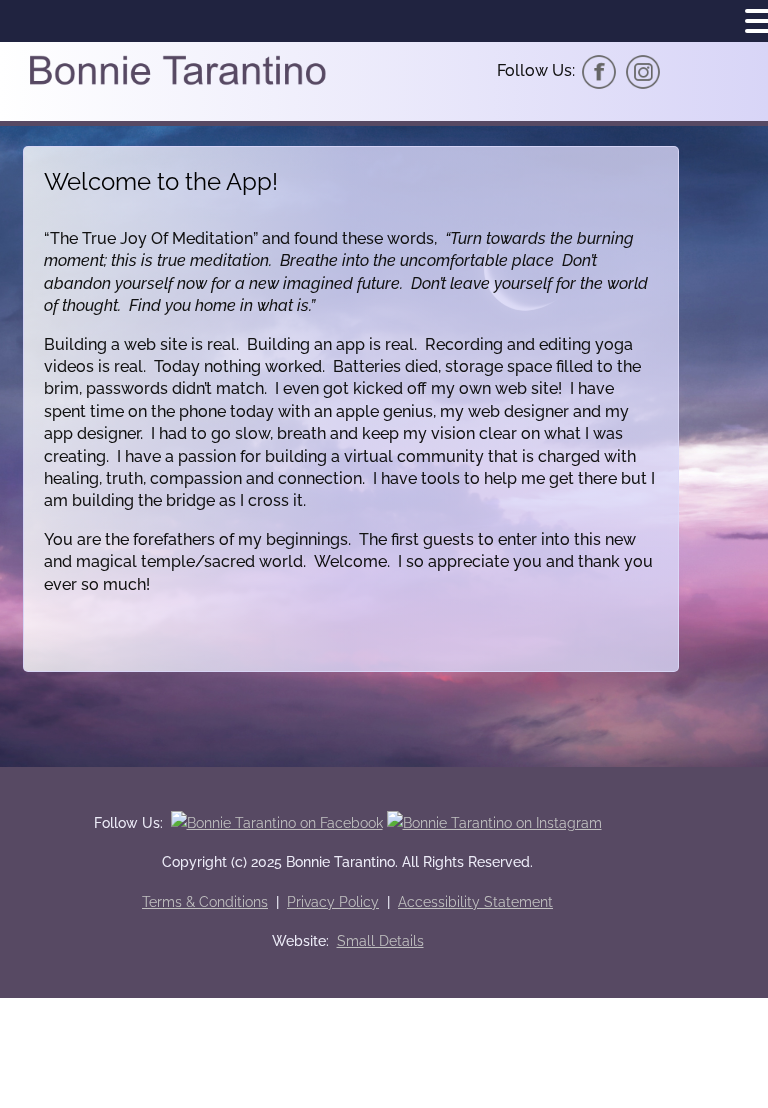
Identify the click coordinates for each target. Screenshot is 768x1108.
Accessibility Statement (475, 902)
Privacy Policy (333, 902)
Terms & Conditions (205, 902)
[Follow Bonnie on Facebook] (599, 70)
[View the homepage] (177, 83)
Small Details (380, 941)
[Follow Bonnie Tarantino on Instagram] (643, 70)
